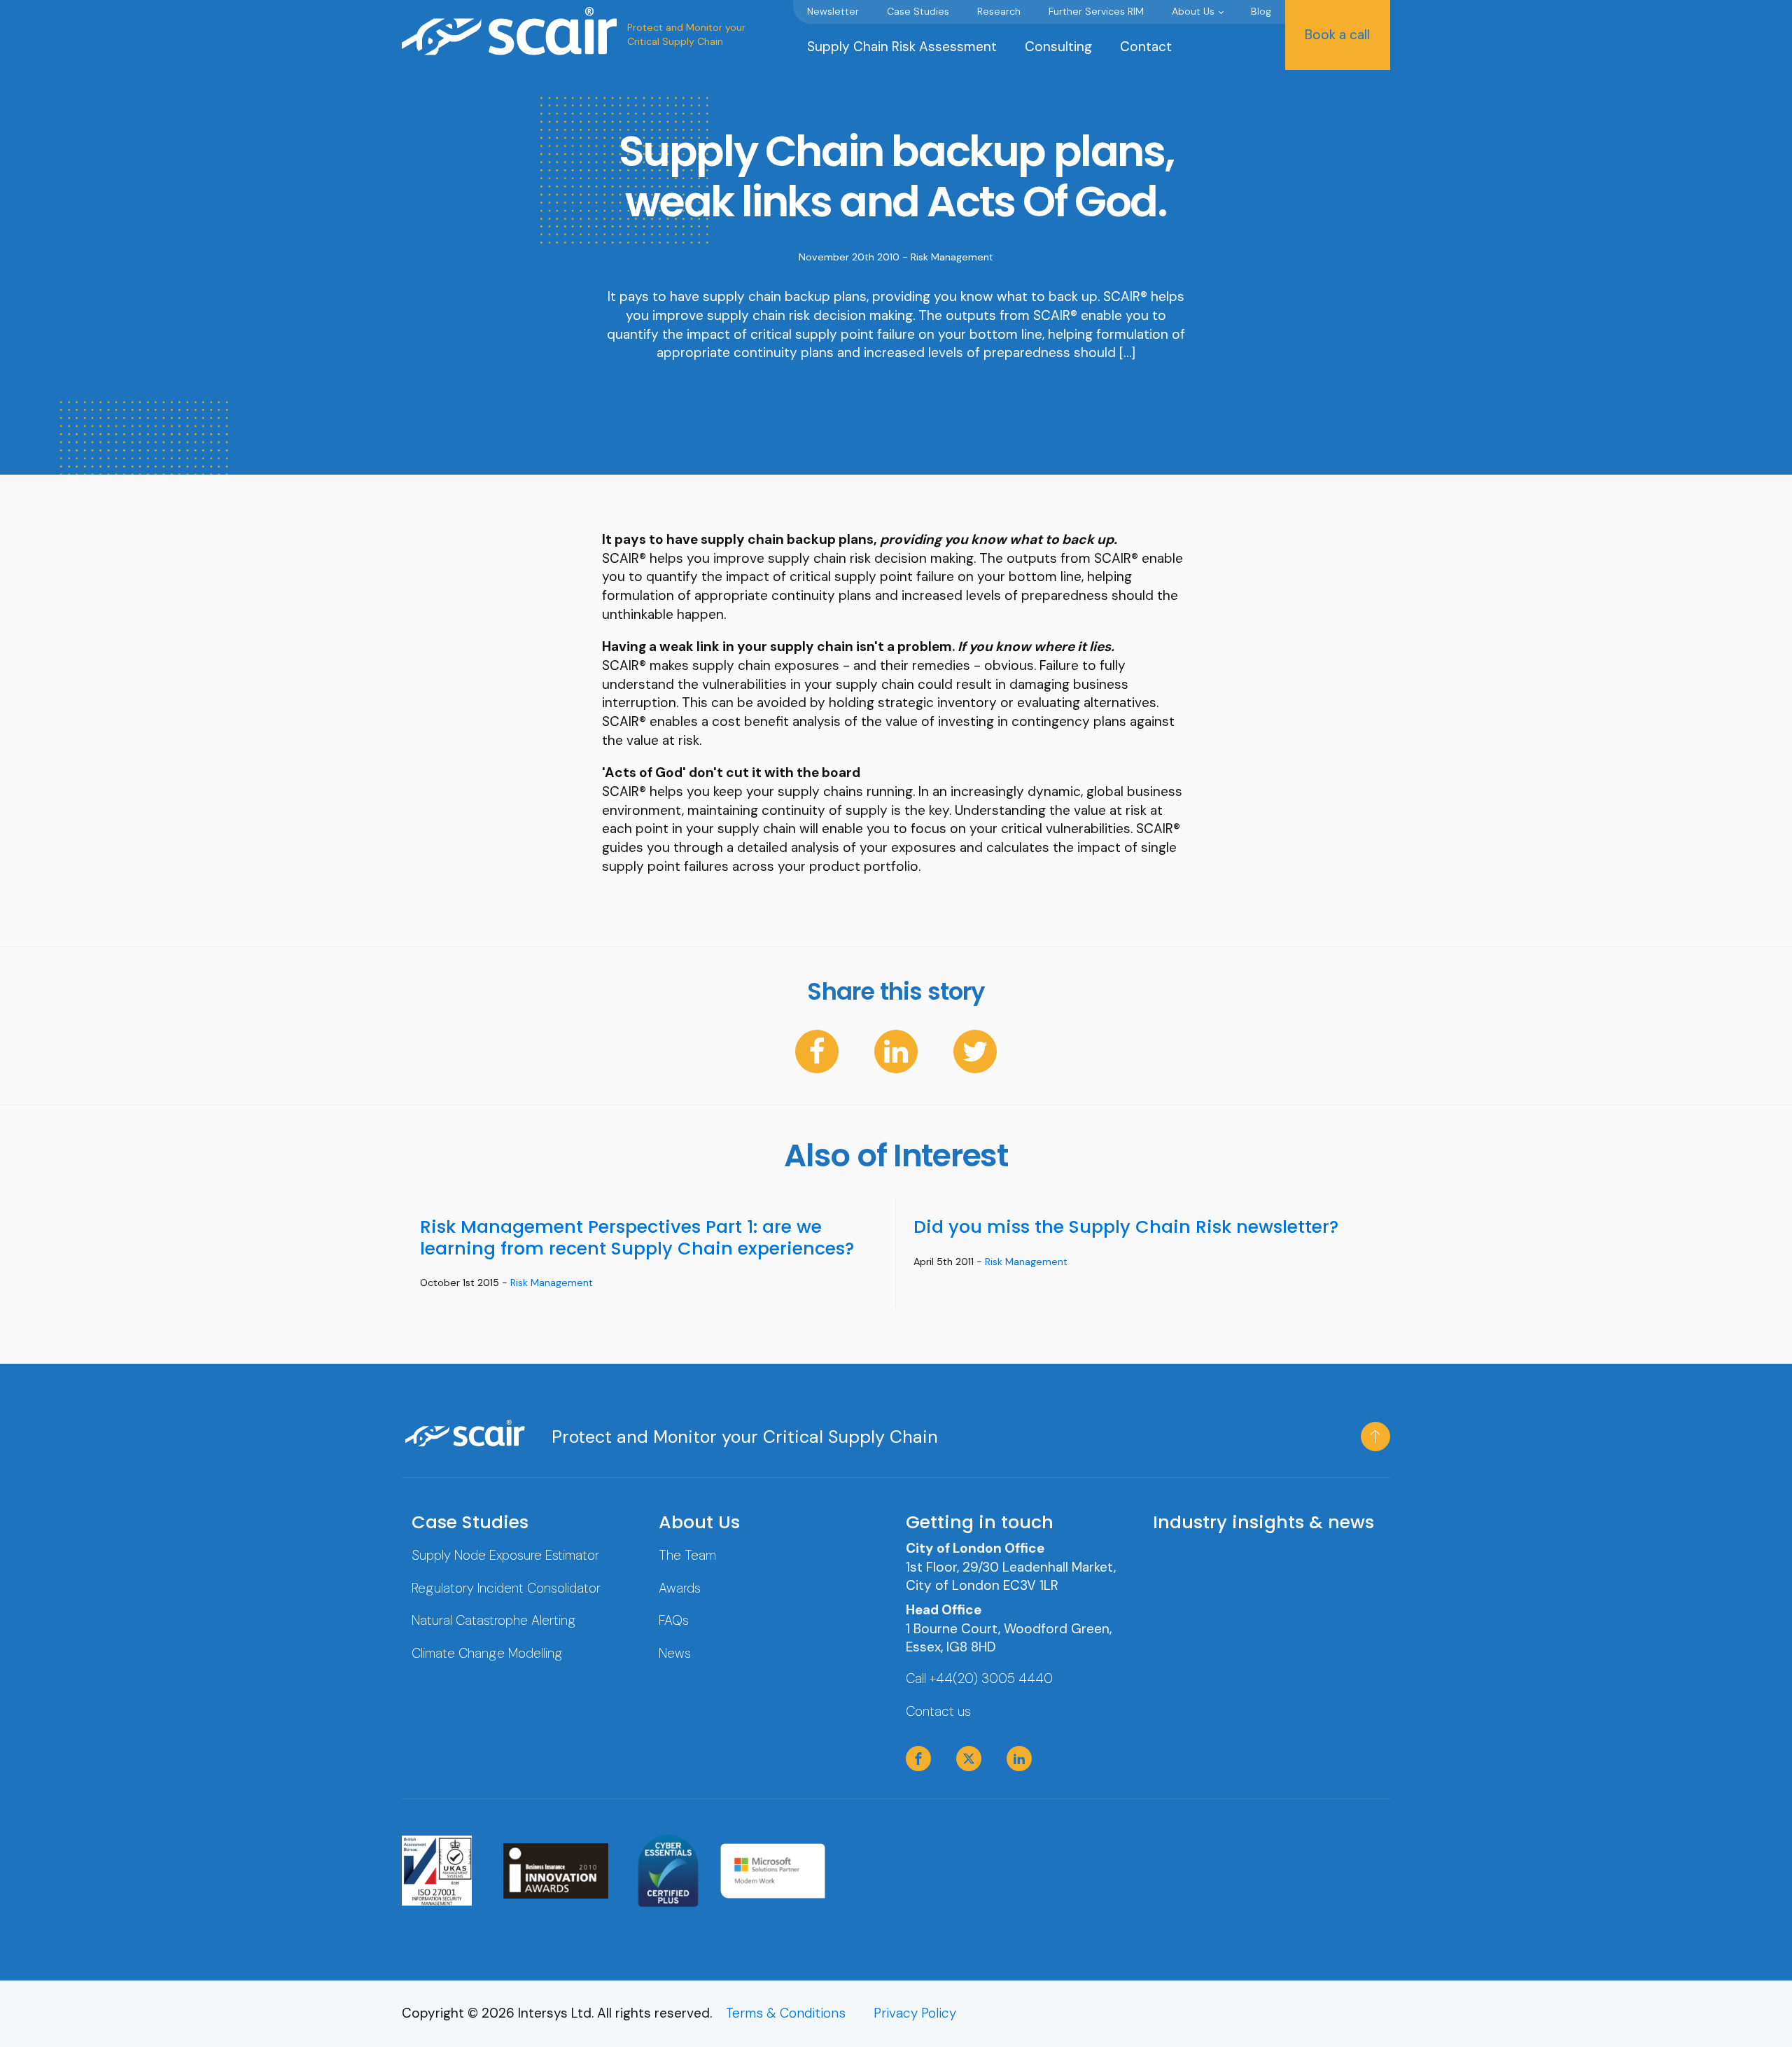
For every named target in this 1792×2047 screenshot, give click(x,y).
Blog (1261, 11)
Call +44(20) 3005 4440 (979, 1678)
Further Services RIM (1096, 11)
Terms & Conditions (786, 2013)
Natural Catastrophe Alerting (494, 1620)
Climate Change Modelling (487, 1653)
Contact (1146, 47)
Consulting (1058, 47)
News (675, 1653)
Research (999, 11)
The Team (687, 1555)
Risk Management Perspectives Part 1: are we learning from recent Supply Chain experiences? (637, 1237)
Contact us (938, 1711)
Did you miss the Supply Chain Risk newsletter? (1126, 1227)
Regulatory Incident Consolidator (506, 1588)
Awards (680, 1588)
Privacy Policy (915, 2013)
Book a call (1337, 35)
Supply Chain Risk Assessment (902, 47)
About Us (1193, 11)
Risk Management (952, 257)
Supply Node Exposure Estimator (505, 1555)
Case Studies (918, 11)
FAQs (674, 1620)
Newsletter (833, 11)
